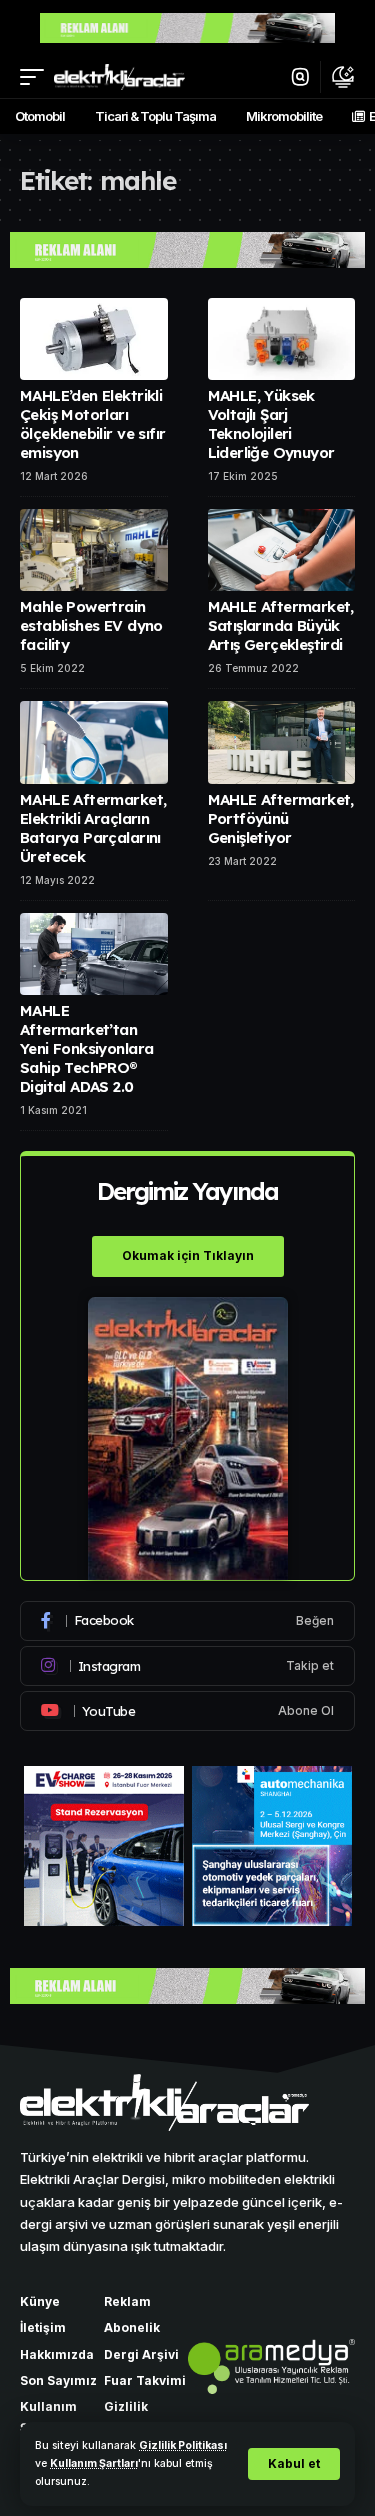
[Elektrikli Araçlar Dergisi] (119, 76)
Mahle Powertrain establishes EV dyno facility (91, 625)
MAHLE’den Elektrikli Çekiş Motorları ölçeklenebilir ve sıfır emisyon (92, 424)
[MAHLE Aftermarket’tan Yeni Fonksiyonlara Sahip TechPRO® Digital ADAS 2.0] (94, 954)
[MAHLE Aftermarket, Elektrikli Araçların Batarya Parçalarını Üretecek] (94, 742)
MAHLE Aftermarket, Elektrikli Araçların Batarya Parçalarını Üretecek (93, 828)
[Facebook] (187, 1621)
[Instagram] (187, 1666)
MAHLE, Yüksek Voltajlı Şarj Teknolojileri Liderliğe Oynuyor (271, 424)
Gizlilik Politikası (183, 2445)
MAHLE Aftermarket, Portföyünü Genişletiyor (281, 818)
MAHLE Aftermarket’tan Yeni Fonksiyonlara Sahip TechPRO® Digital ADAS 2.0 (86, 1048)
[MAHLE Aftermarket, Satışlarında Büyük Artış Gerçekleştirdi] (282, 550)
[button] (294, 2464)
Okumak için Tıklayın (188, 1255)
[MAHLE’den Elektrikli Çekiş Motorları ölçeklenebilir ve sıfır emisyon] (94, 339)
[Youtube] (187, 1711)
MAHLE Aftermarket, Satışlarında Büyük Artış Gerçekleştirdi (281, 625)
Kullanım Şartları (94, 2463)
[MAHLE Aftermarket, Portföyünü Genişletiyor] (282, 742)
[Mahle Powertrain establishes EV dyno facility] (94, 550)
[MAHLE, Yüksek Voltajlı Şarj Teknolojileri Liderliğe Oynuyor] (282, 339)
